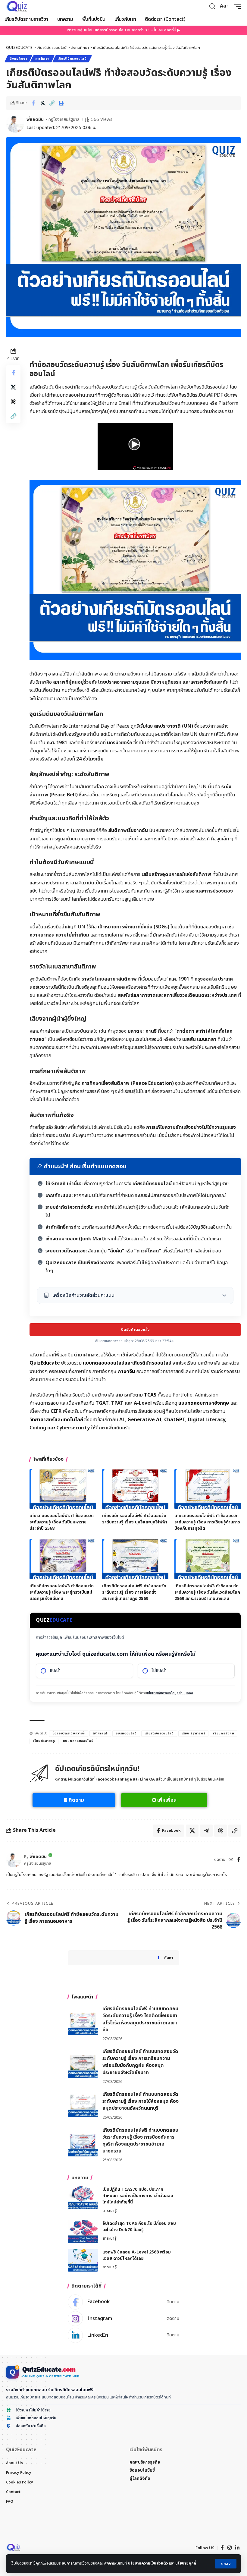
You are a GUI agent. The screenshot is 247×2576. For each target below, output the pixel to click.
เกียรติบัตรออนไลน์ (72, 59)
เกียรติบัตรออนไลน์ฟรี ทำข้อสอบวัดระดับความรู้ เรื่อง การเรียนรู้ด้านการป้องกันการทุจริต (207, 1522)
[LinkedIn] (123, 2335)
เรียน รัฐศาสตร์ (193, 1734)
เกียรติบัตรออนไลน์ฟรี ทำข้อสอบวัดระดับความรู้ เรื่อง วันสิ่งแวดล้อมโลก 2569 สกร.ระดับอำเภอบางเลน (207, 1592)
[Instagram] (123, 2319)
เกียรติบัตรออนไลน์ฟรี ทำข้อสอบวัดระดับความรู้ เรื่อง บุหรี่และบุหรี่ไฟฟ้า (135, 1519)
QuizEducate (45, 1363)
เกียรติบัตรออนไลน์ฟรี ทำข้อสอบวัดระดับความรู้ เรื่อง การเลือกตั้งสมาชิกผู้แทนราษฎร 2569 (134, 1592)
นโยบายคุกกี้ (186, 2563)
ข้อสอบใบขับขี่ (142, 2470)
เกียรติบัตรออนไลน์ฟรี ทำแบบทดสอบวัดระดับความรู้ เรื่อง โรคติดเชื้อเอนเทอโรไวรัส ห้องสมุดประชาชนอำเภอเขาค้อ (140, 2019)
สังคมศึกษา (18, 59)
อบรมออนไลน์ (126, 1734)
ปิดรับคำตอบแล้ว (135, 1330)
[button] (226, 2564)
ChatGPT (175, 1420)
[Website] (231, 1860)
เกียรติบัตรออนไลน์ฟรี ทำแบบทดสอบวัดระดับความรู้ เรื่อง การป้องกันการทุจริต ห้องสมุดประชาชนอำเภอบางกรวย (140, 2141)
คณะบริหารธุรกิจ (145, 2462)
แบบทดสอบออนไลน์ (78, 1741)
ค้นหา (169, 1958)
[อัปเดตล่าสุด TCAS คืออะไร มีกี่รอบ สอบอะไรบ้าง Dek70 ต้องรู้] (83, 2232)
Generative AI (144, 1420)
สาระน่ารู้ (109, 2211)
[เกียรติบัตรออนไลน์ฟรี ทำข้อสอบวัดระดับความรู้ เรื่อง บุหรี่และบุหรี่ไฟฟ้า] (135, 1489)
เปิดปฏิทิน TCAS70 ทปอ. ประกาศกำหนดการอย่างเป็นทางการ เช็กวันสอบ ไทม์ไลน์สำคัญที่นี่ (138, 2196)
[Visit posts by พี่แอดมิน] (15, 124)
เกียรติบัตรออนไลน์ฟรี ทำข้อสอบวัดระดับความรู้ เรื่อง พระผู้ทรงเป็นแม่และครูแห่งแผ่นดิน (62, 1592)
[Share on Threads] (13, 402)
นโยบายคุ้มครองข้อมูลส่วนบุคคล (170, 1693)
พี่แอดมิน (35, 120)
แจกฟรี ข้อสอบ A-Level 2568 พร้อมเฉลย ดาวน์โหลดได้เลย (137, 2255)
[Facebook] (239, 1860)
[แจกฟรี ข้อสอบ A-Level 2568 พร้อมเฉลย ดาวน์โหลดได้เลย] (83, 2260)
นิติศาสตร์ (100, 1734)
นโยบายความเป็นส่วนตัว (148, 2563)
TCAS (150, 1395)
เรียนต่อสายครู (44, 1741)
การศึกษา (42, 59)
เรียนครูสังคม (224, 1734)
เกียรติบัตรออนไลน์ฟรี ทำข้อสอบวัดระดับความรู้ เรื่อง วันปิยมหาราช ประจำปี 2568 (62, 1522)
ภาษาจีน (126, 1371)
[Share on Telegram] (206, 1831)
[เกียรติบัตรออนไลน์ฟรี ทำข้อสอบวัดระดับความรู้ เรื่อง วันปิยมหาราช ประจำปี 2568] (63, 1489)
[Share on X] (42, 103)
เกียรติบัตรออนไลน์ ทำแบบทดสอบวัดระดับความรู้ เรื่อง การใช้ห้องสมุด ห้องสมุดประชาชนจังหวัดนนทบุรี (141, 2101)
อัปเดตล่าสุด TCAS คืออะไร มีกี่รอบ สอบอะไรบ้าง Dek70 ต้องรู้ (139, 2227)
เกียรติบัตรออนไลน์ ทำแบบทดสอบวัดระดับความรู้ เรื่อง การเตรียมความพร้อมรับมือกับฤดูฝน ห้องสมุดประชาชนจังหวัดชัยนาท (140, 2062)
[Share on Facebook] (33, 103)
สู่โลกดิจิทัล (140, 2478)
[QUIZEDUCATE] (17, 6)
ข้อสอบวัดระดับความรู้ (69, 1734)
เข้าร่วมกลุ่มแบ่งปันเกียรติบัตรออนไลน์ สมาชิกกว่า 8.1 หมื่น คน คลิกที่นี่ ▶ (123, 30)
